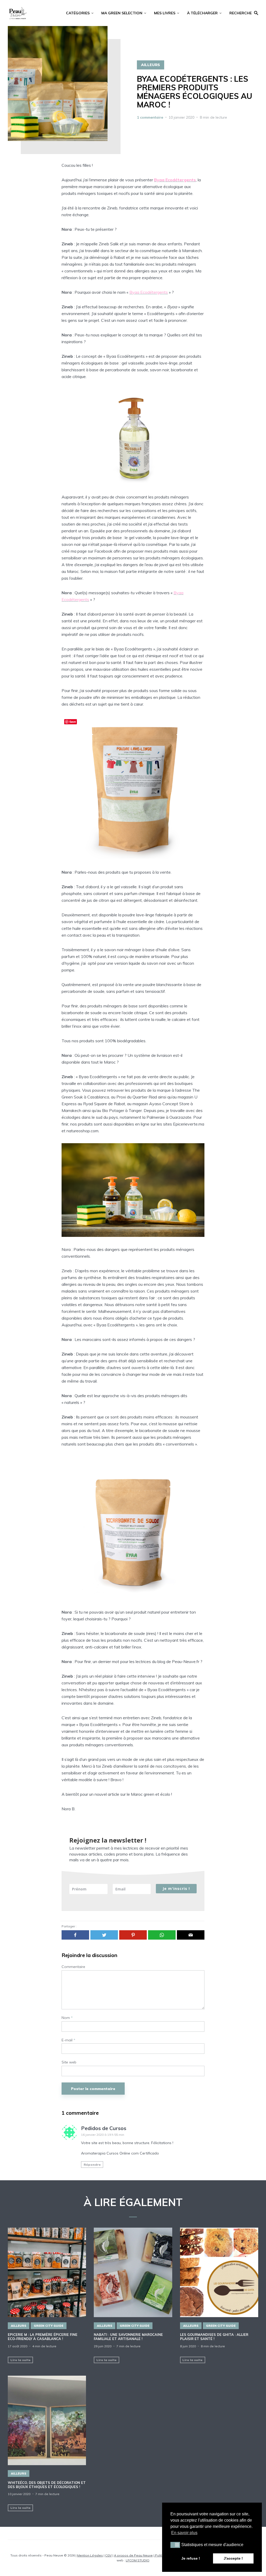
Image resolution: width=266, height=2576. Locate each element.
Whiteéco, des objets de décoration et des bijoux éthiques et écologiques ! (47, 2485)
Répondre (92, 2165)
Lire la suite (21, 2360)
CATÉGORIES (78, 13)
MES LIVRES (165, 13)
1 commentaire (150, 117)
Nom (67, 2018)
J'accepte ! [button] (233, 2558)
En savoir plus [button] (184, 2533)
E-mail (68, 2040)
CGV (108, 2555)
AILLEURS (151, 65)
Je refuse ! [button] (191, 2558)
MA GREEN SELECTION (122, 13)
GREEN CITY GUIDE (49, 2326)
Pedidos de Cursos (104, 2128)
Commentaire (73, 1967)
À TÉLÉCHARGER (202, 13)
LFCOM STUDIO (138, 2560)
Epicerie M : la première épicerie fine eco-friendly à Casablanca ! (43, 2337)
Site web (69, 2062)
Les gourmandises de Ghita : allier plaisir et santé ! (214, 2337)
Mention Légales (90, 2555)
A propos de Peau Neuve (133, 2555)
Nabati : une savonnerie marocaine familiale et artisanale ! (128, 2337)
